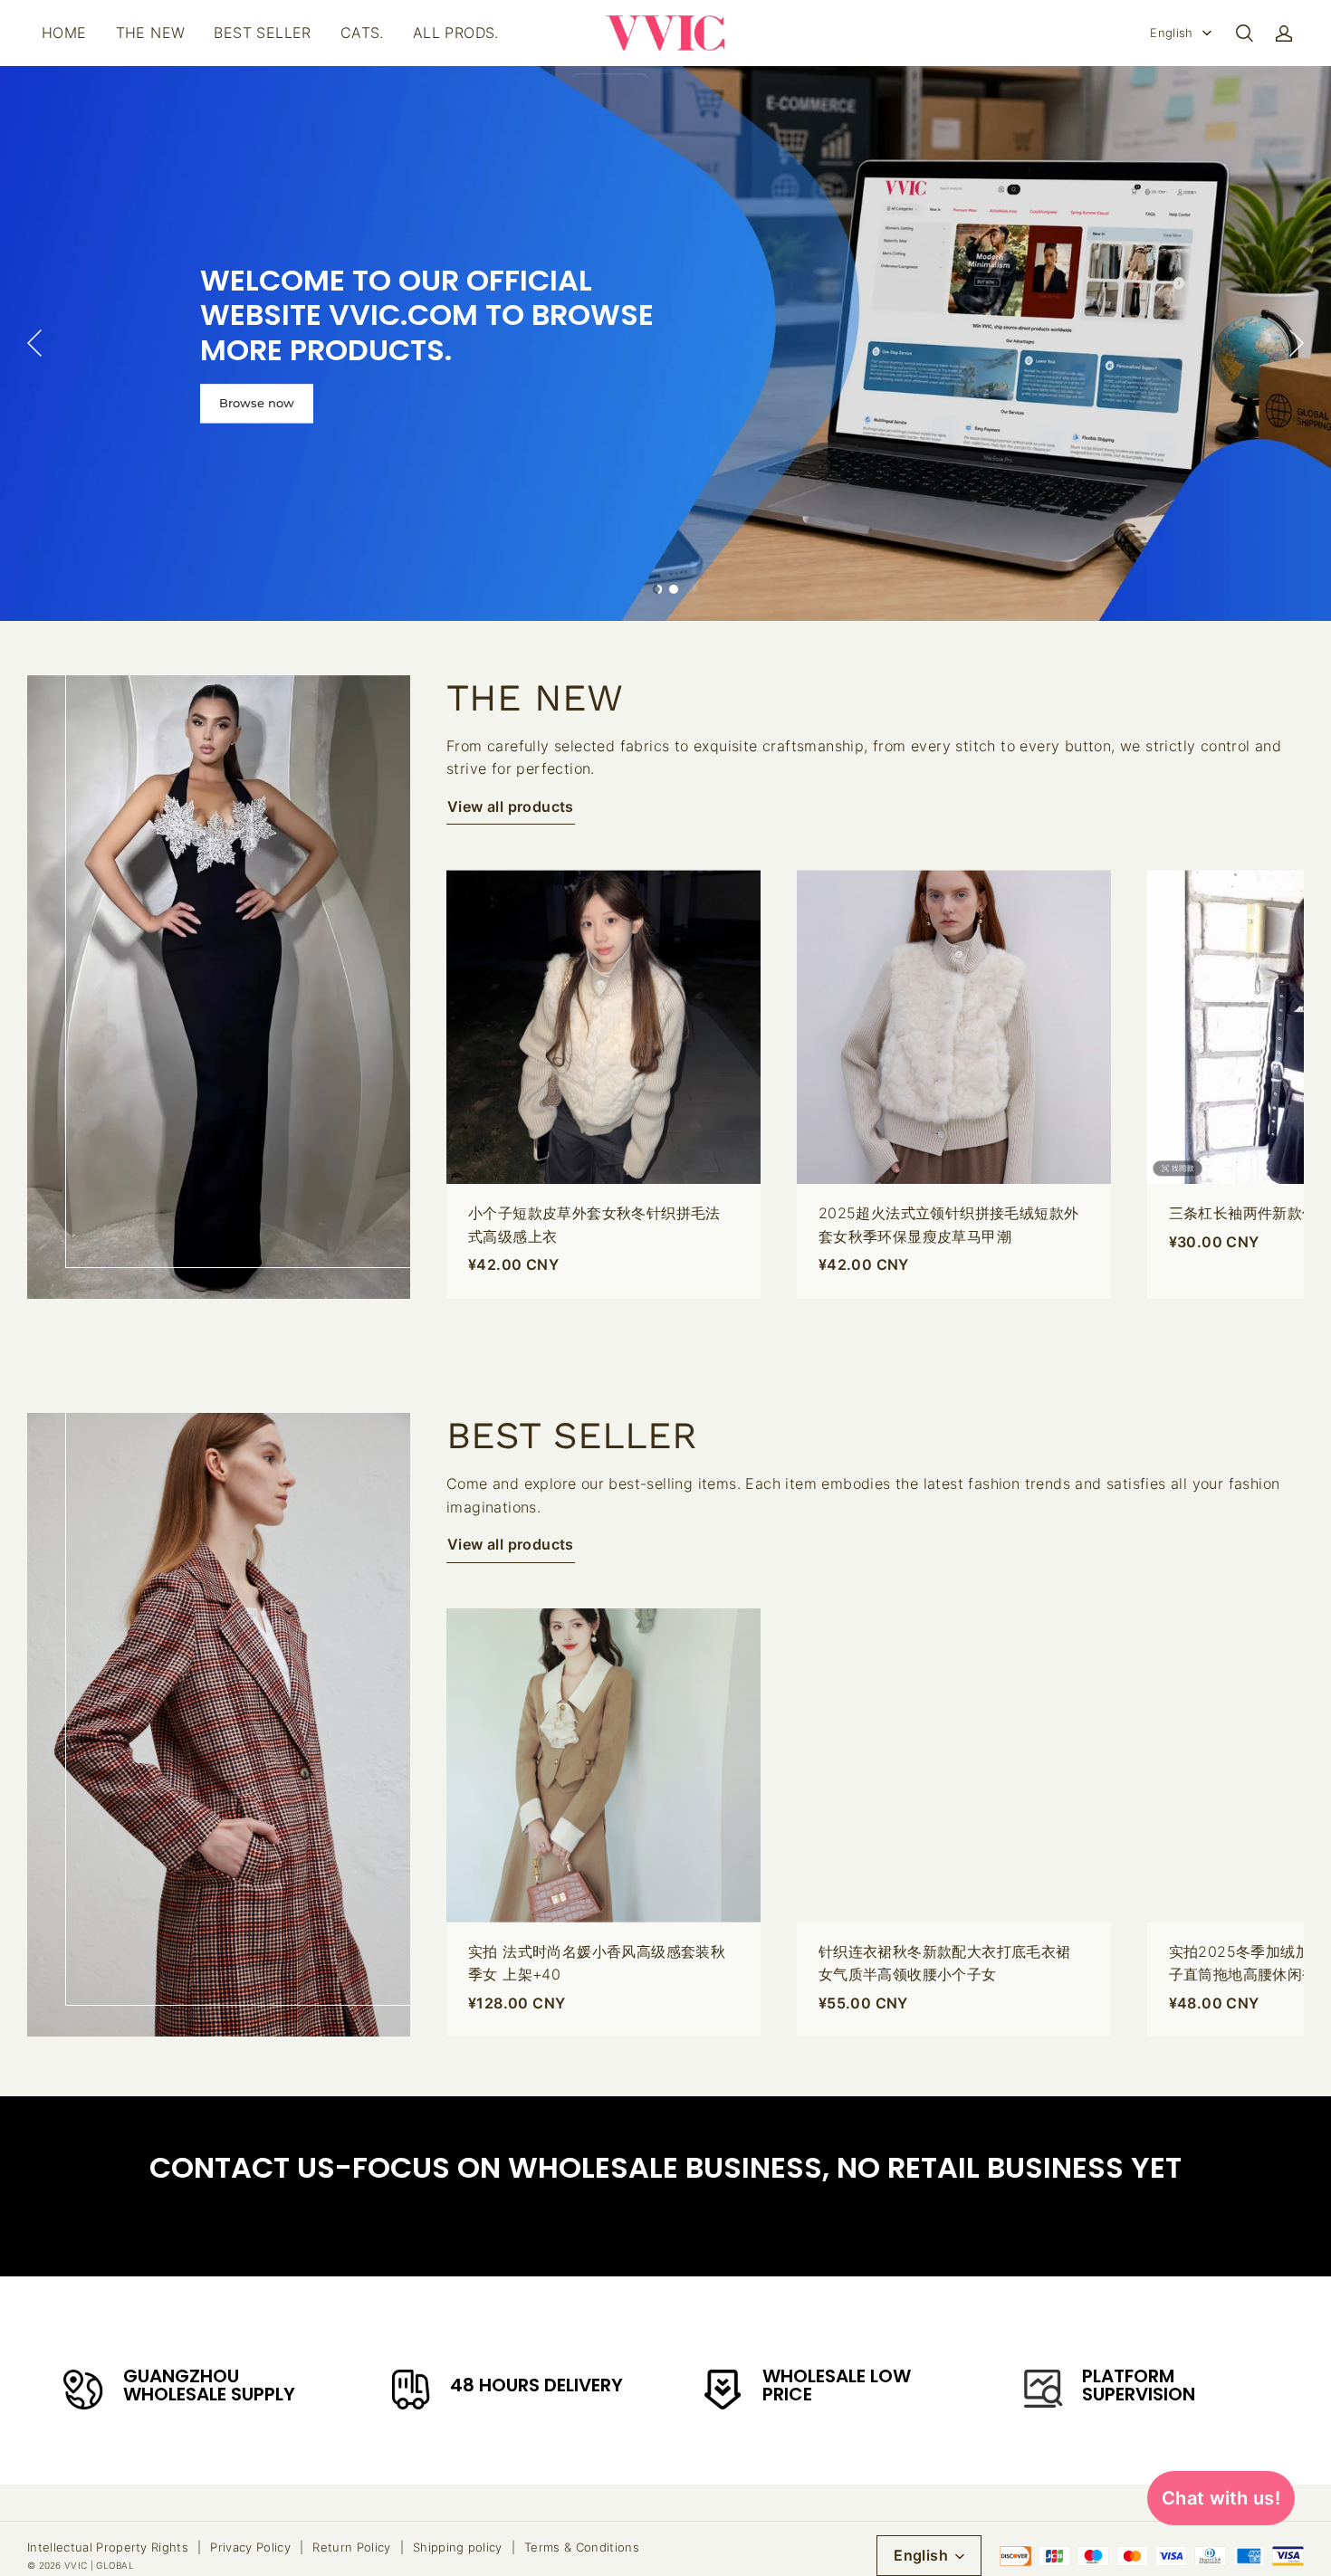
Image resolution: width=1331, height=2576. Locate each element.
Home (64, 33)
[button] (1244, 33)
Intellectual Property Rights (108, 2547)
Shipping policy (458, 2547)
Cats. (362, 33)
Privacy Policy (250, 2547)
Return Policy (351, 2547)
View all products (511, 806)
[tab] (657, 589)
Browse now (257, 404)
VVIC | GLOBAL (99, 2565)
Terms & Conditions (582, 2547)
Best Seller (262, 33)
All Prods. (456, 33)
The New (151, 33)
